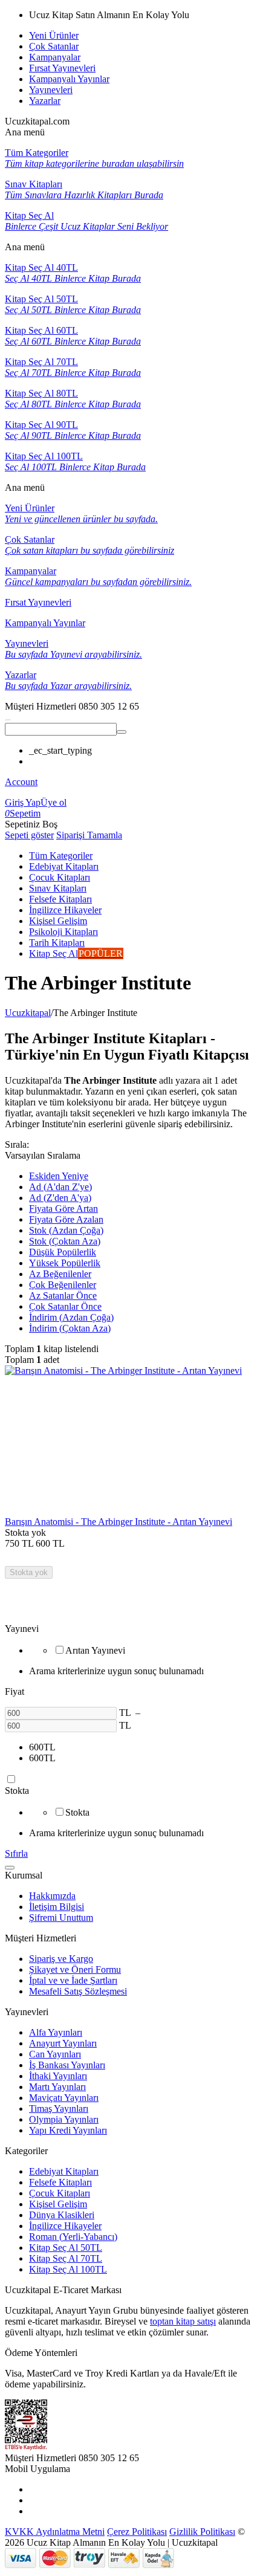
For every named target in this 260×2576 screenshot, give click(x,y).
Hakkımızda (52, 1896)
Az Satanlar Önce (63, 1296)
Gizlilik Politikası (202, 2532)
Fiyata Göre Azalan (66, 1219)
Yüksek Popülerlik (65, 1263)
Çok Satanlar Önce (65, 1306)
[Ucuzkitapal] (8, 717)
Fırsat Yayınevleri (62, 68)
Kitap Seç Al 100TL (68, 2269)
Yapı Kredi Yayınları (68, 2130)
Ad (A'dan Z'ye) (60, 1187)
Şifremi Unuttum (61, 1917)
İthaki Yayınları (58, 2076)
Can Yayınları (55, 2054)
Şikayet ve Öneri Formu (75, 1969)
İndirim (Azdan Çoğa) (71, 1317)
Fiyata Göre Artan (63, 1209)
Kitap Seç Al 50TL (66, 2248)
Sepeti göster (29, 835)
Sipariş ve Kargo (61, 1959)
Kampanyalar (55, 57)
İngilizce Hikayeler (65, 2226)
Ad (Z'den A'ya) (60, 1198)
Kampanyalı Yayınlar (69, 79)
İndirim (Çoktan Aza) (70, 1328)
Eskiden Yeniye (59, 1176)
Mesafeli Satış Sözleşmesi (78, 1991)
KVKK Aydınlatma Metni (55, 2532)
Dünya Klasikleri (62, 2215)
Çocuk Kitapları (60, 2193)
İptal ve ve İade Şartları (73, 1980)
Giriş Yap (23, 802)
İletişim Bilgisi (57, 1907)
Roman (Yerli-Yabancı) (73, 2237)
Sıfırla (16, 1853)
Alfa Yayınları (56, 2032)
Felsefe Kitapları (60, 2182)
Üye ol (54, 802)
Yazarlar (45, 101)
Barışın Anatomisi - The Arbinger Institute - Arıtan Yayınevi (119, 1522)
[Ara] (122, 732)
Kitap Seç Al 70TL (66, 2258)
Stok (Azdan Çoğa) (66, 1230)
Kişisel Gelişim (58, 2204)
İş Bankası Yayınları (67, 2065)
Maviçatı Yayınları (64, 2098)
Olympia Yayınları (64, 2119)
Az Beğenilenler (60, 1274)
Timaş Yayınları (59, 2108)
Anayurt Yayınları (63, 2043)
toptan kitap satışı (183, 2321)
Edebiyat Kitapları (64, 2171)
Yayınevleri (51, 90)
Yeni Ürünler (54, 35)
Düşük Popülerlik (63, 1252)
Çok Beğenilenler (63, 1285)
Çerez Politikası (137, 2532)
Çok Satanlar (54, 46)
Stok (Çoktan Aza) (65, 1241)
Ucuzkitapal (28, 1013)
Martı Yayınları (57, 2087)
